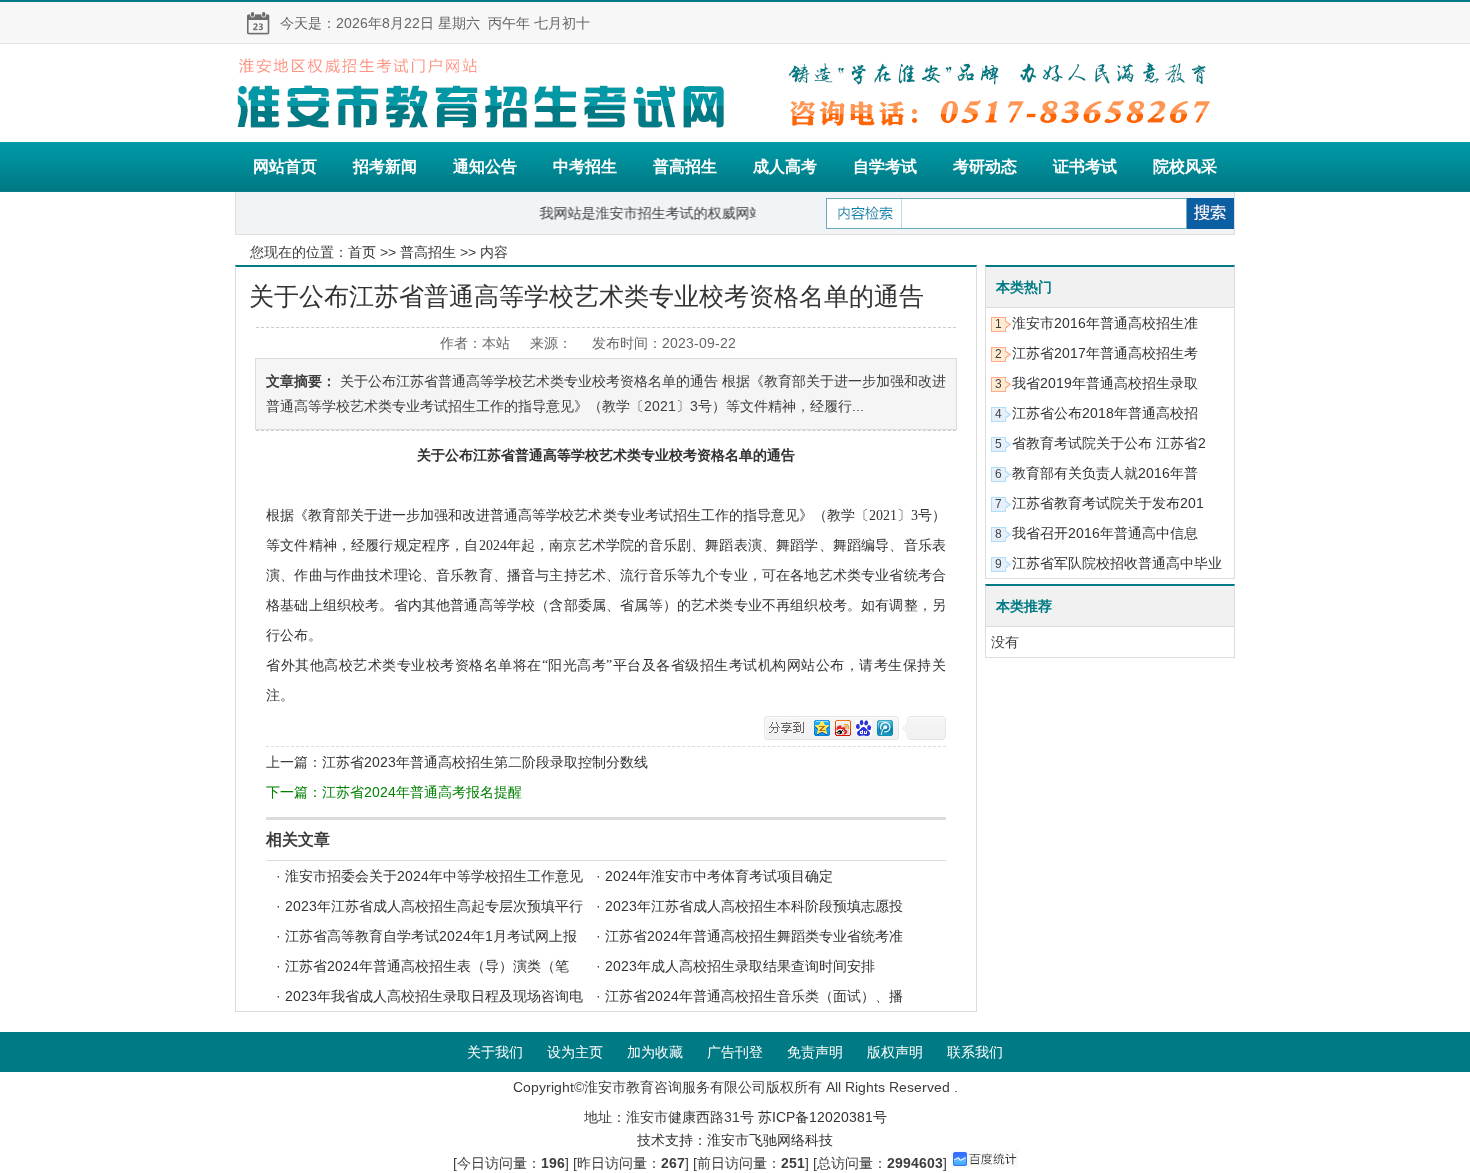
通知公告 (485, 166)
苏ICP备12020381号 (822, 1117)
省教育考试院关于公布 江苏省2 (1109, 443)
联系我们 (975, 1052)
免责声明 (815, 1052)
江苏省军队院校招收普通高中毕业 (1117, 563)
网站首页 (285, 166)
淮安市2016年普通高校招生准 (1105, 323)
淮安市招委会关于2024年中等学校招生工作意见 (434, 876)
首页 (362, 252)
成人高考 (785, 166)
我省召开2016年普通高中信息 (1105, 533)
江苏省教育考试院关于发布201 (1108, 503)
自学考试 (885, 166)
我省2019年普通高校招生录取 (1105, 383)
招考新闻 (385, 166)
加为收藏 (655, 1052)
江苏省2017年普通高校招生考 (1105, 353)
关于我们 (495, 1052)
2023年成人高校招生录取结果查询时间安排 (740, 966)
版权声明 (895, 1052)
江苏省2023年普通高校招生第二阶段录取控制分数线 (485, 762)
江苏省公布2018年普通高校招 (1105, 413)
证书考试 (1085, 166)
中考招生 (585, 166)
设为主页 (575, 1052)
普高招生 (685, 166)
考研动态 (985, 166)
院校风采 (1185, 166)
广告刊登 (735, 1052)
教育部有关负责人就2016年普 (1105, 473)
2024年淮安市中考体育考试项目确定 (719, 876)
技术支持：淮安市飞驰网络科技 (735, 1140)
